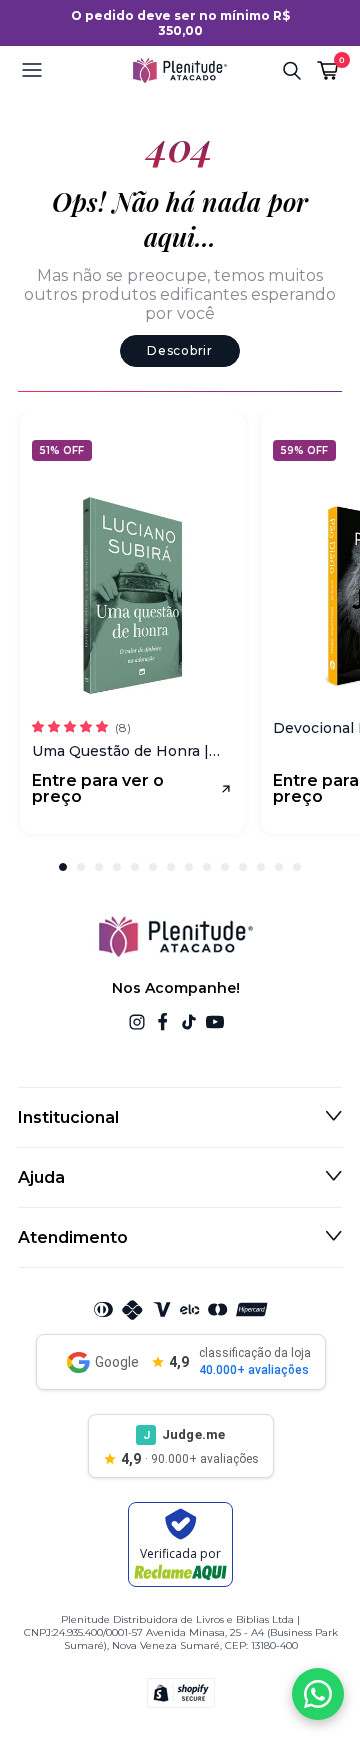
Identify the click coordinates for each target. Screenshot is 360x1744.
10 (225, 867)
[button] (69, 70)
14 (297, 867)
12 (261, 867)
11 (243, 867)
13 (279, 867)
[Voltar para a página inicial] (180, 70)
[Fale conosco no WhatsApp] (318, 1694)
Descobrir (179, 350)
